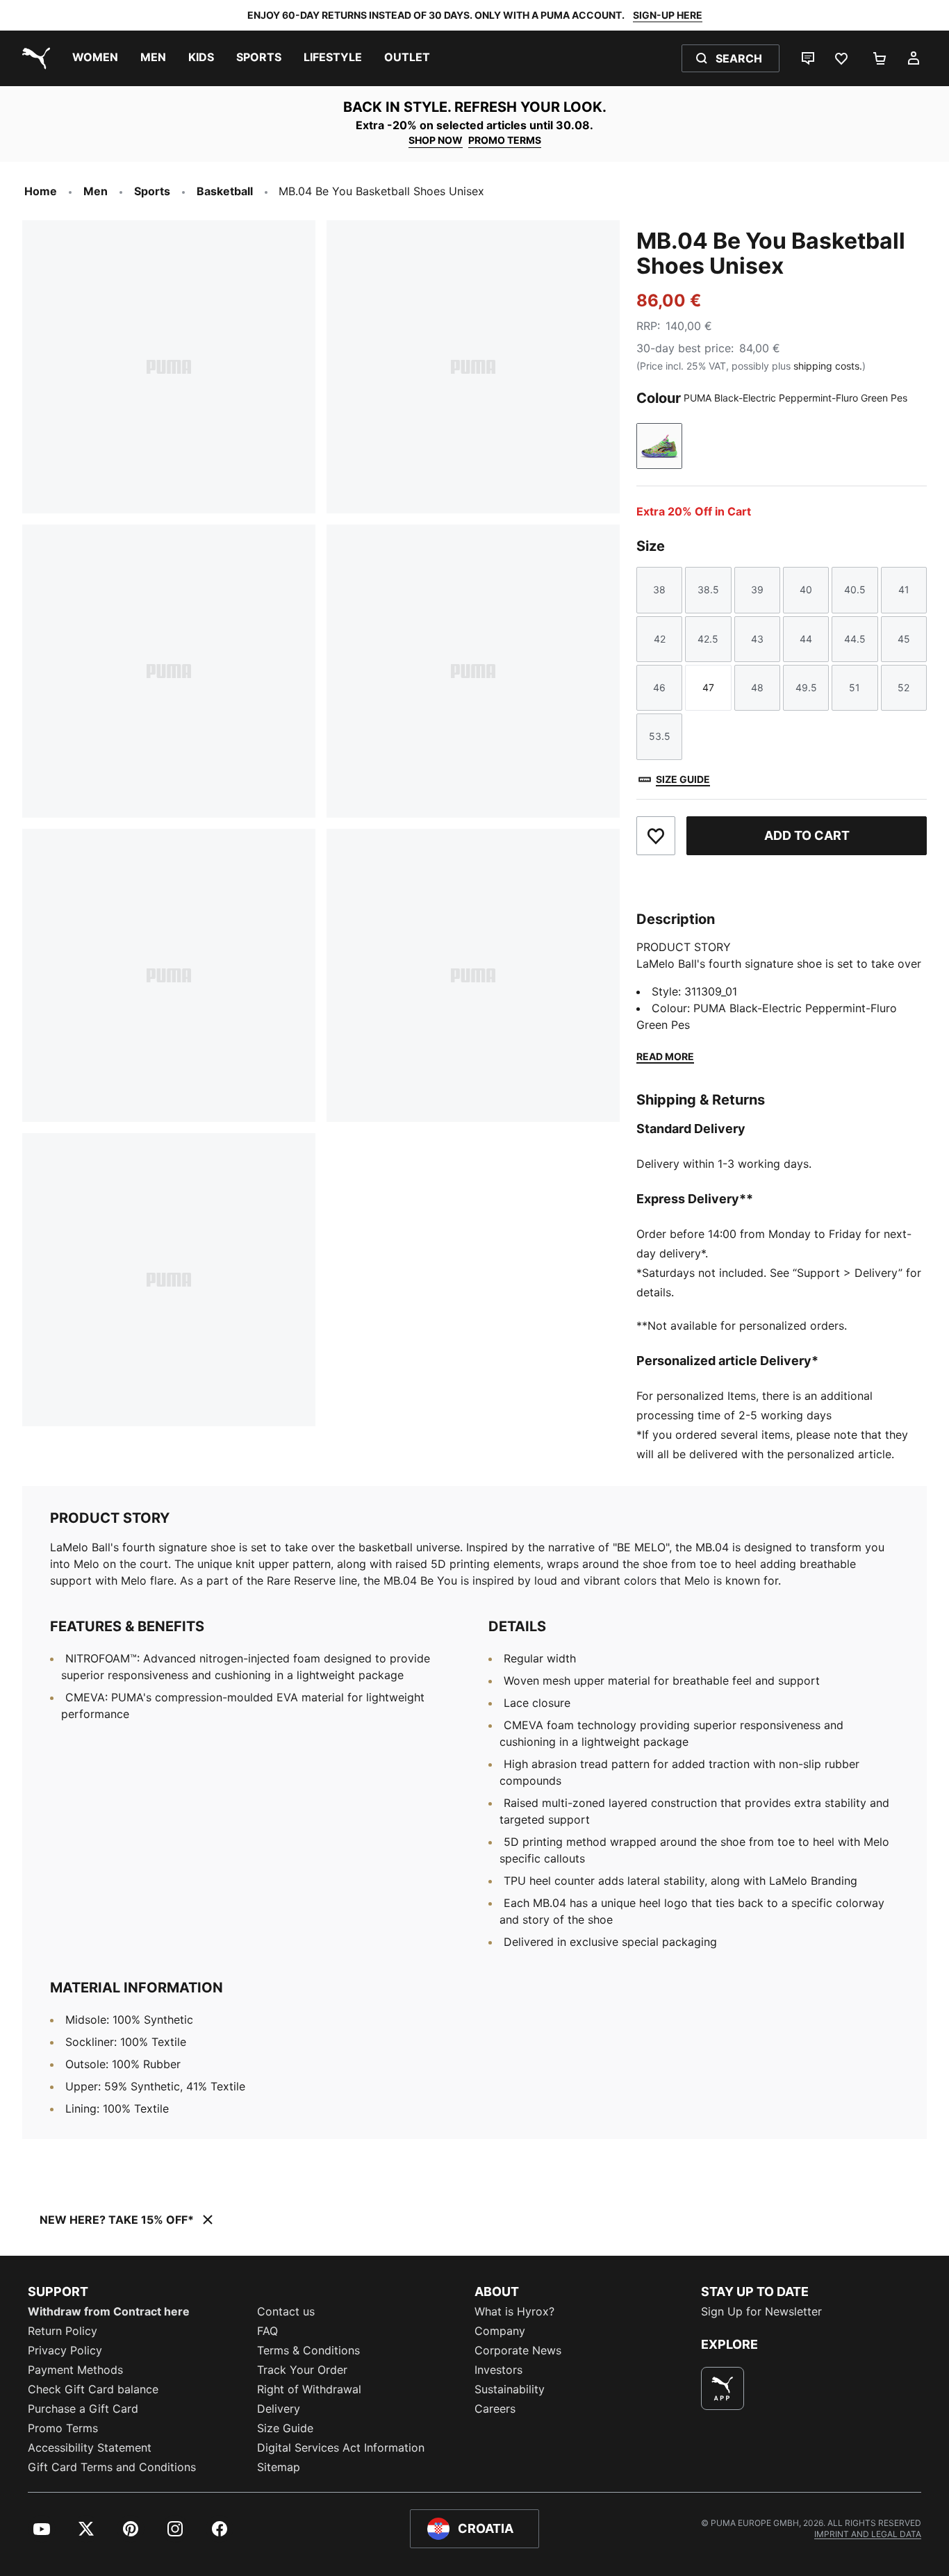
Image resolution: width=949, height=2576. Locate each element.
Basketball (225, 191)
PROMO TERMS (505, 140)
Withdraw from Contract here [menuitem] (109, 2311)
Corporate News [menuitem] (518, 2350)
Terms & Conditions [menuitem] (308, 2350)
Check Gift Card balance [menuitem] (93, 2389)
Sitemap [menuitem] (279, 2467)
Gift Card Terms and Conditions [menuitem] (112, 2467)
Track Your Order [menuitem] (302, 2370)
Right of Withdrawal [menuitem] (309, 2389)
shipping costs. (828, 366)
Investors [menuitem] (498, 2370)
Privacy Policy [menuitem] (65, 2350)
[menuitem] (95, 58)
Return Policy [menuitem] (63, 2331)
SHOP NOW (436, 140)
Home (41, 191)
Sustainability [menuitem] (510, 2389)
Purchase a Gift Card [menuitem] (83, 2409)
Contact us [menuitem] (286, 2311)
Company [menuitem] (500, 2331)
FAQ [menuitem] (267, 2331)
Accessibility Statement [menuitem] (90, 2447)
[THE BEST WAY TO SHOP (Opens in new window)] (723, 2388)
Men (96, 191)
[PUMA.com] (33, 58)
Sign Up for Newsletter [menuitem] (761, 2311)
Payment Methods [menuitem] (75, 2370)
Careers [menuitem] (495, 2409)
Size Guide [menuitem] (285, 2428)
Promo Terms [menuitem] (63, 2428)
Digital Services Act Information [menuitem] (341, 2447)
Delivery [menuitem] (279, 2409)
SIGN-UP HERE (668, 15)
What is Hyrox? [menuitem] (514, 2311)
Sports (152, 191)
